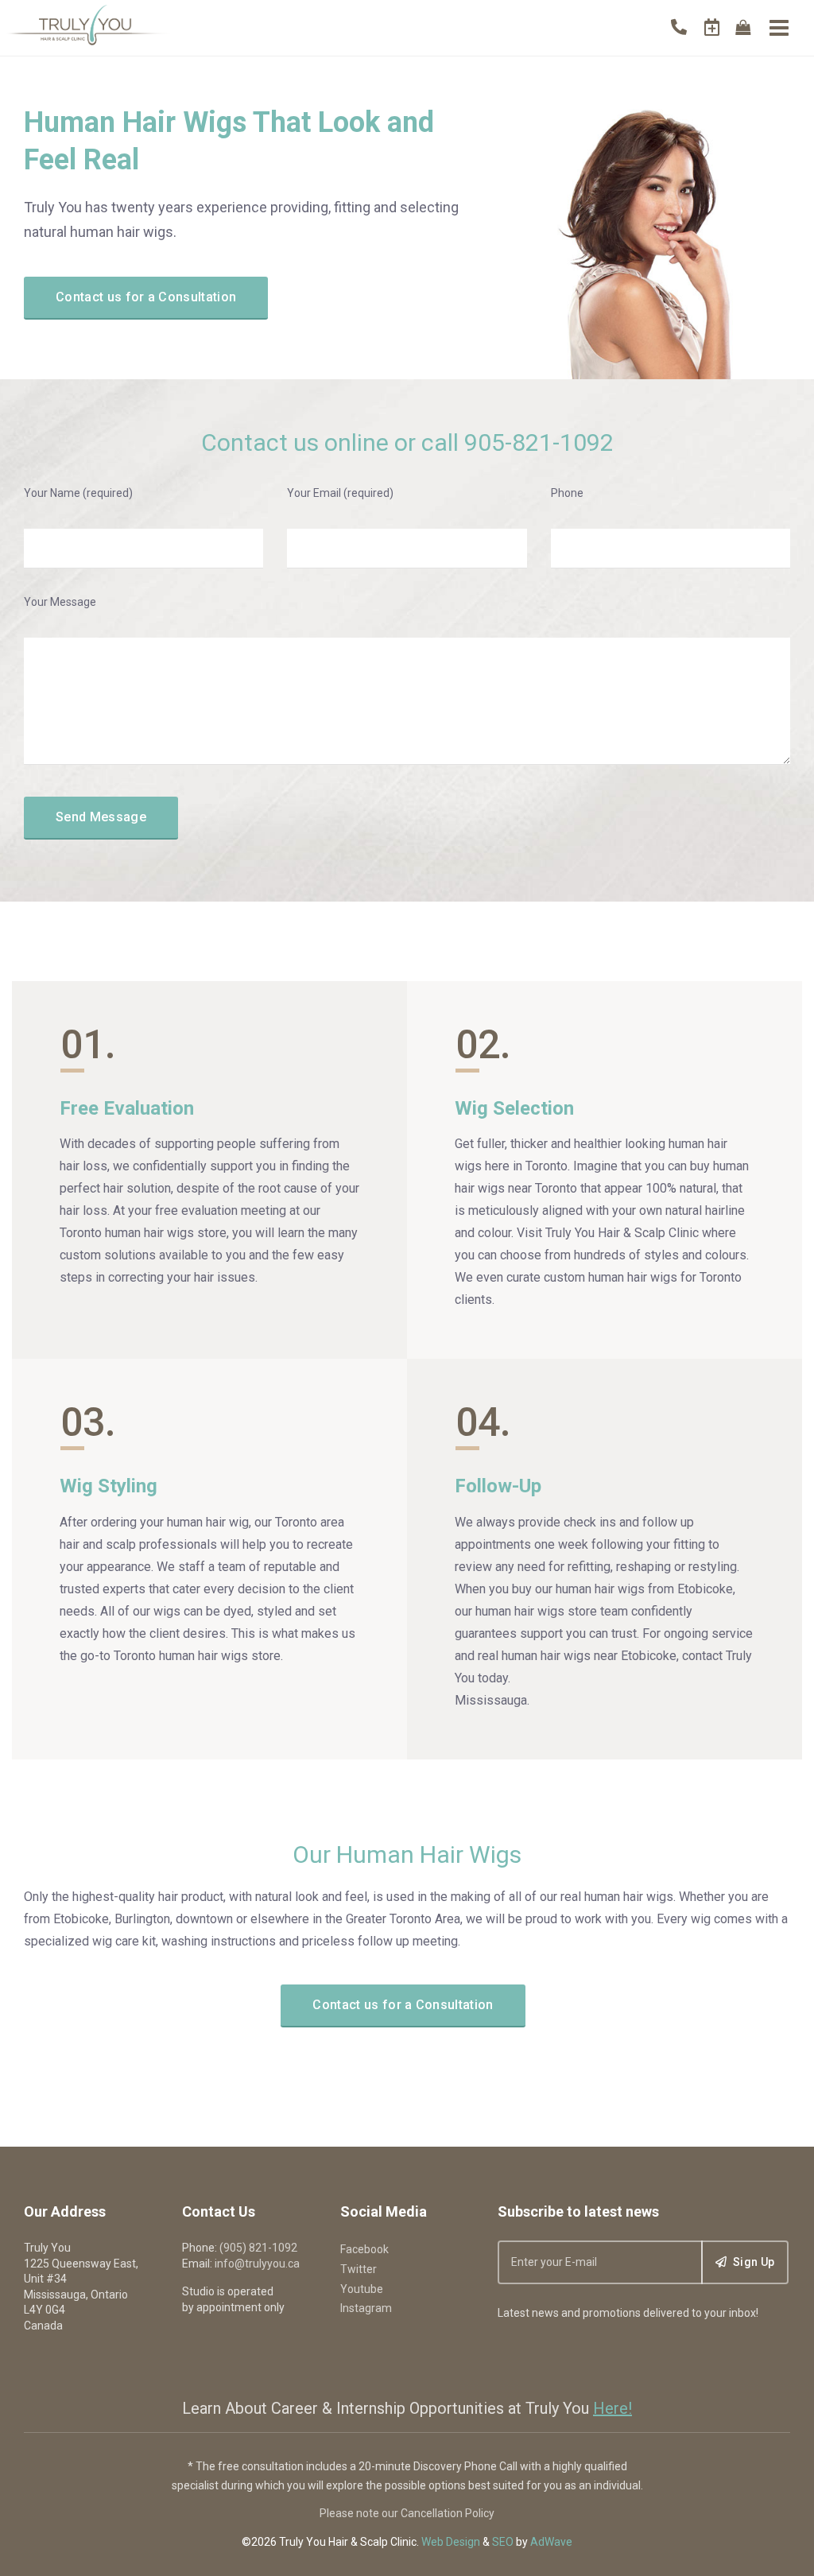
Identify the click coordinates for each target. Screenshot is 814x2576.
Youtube (362, 2289)
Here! (612, 2408)
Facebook (364, 2249)
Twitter (359, 2269)
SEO (503, 2542)
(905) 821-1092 (258, 2248)
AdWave (551, 2542)
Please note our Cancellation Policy (407, 2513)
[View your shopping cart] (743, 27)
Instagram (366, 2308)
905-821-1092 (539, 442)
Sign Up (752, 2262)
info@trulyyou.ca (257, 2264)
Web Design (451, 2542)
